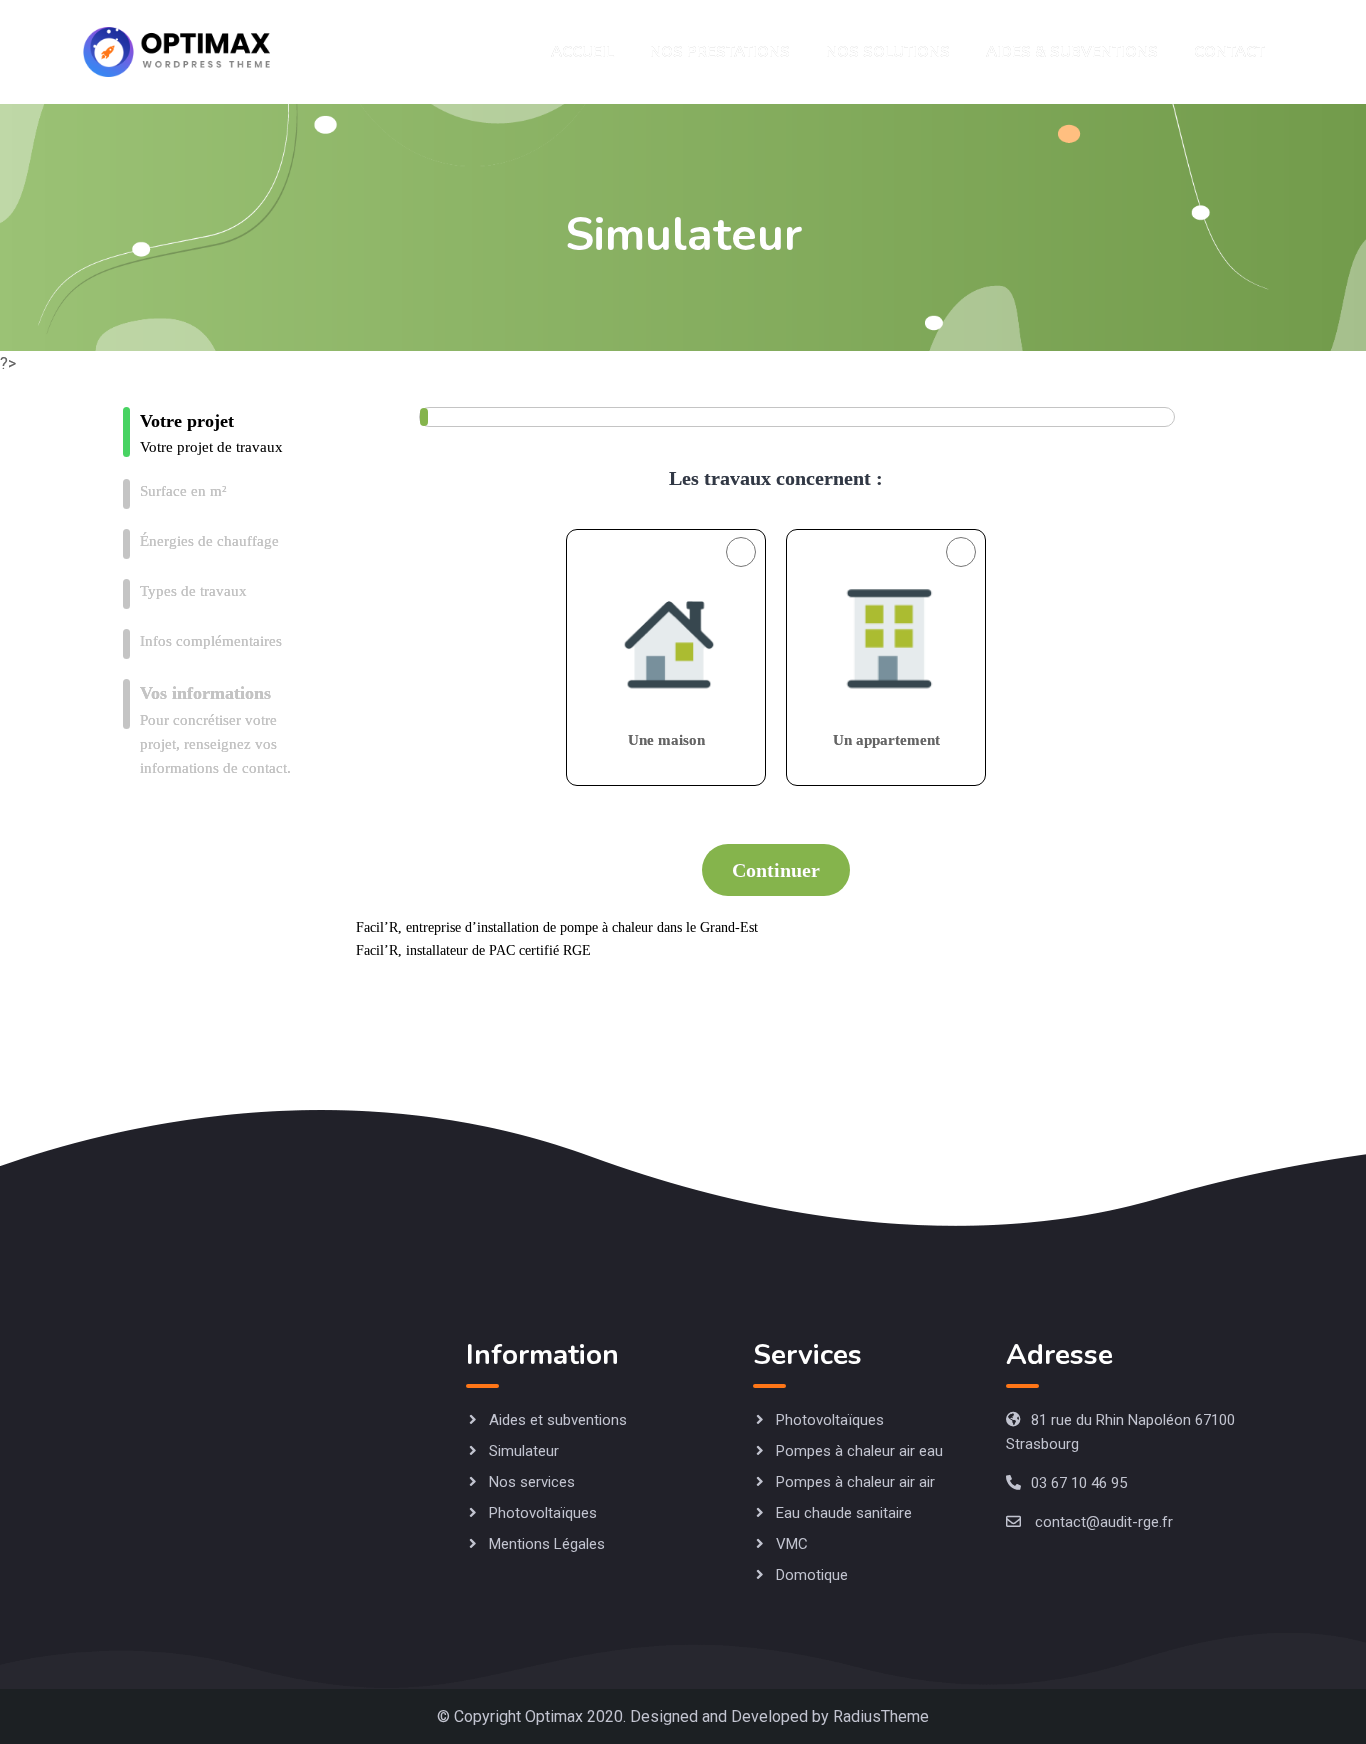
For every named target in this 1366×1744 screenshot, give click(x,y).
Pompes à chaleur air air (855, 1482)
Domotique (812, 1575)
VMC (792, 1544)
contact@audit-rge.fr (1104, 1522)
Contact (1229, 52)
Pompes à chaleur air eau (859, 1451)
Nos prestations (720, 52)
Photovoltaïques (543, 1513)
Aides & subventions (1072, 52)
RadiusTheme (881, 1716)
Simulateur (524, 1451)
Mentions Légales (547, 1544)
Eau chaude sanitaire (844, 1513)
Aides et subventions (558, 1420)
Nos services (532, 1482)
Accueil (582, 52)
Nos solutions (888, 52)
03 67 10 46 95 (1079, 1483)
